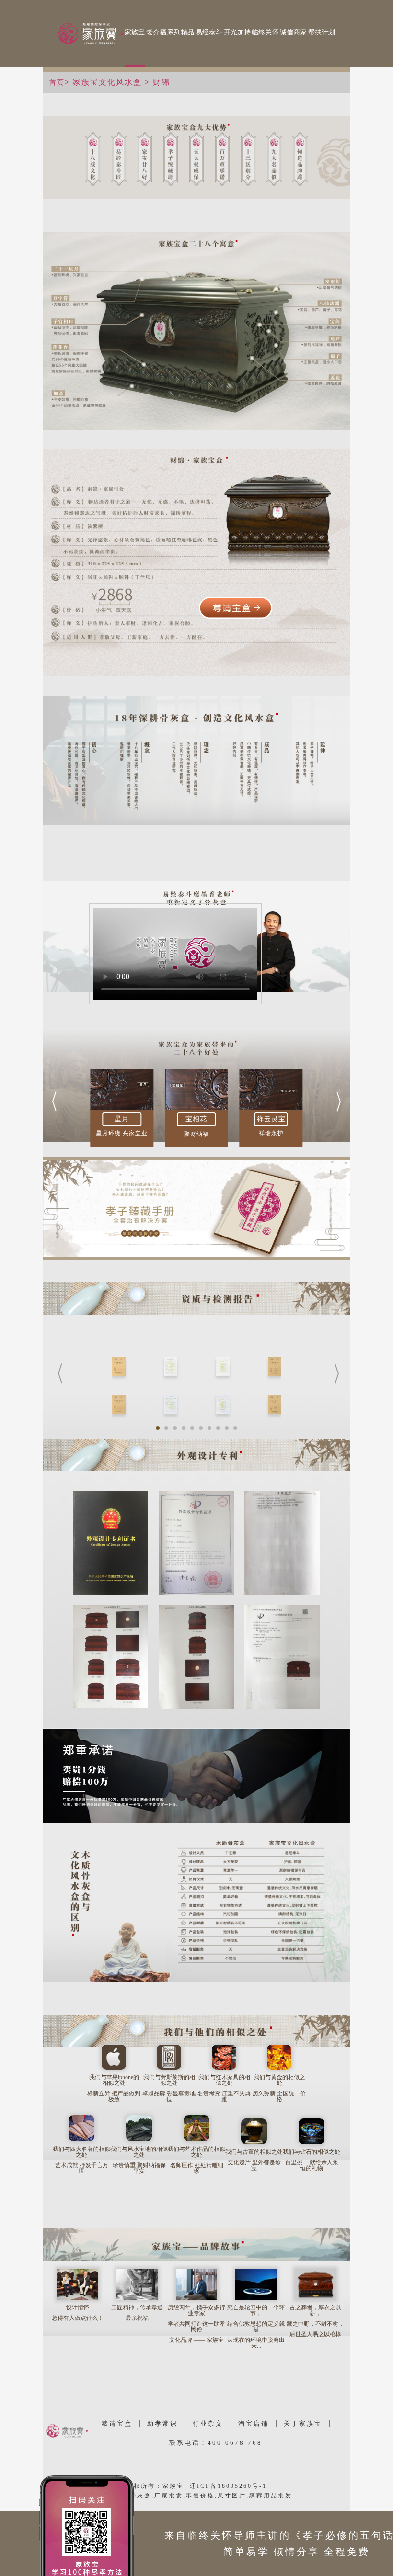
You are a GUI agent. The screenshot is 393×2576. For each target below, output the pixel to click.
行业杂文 (208, 2424)
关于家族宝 (303, 2424)
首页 (57, 83)
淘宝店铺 (254, 2424)
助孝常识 (162, 2424)
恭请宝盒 (117, 2424)
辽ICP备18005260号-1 (228, 2486)
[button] (54, 1102)
